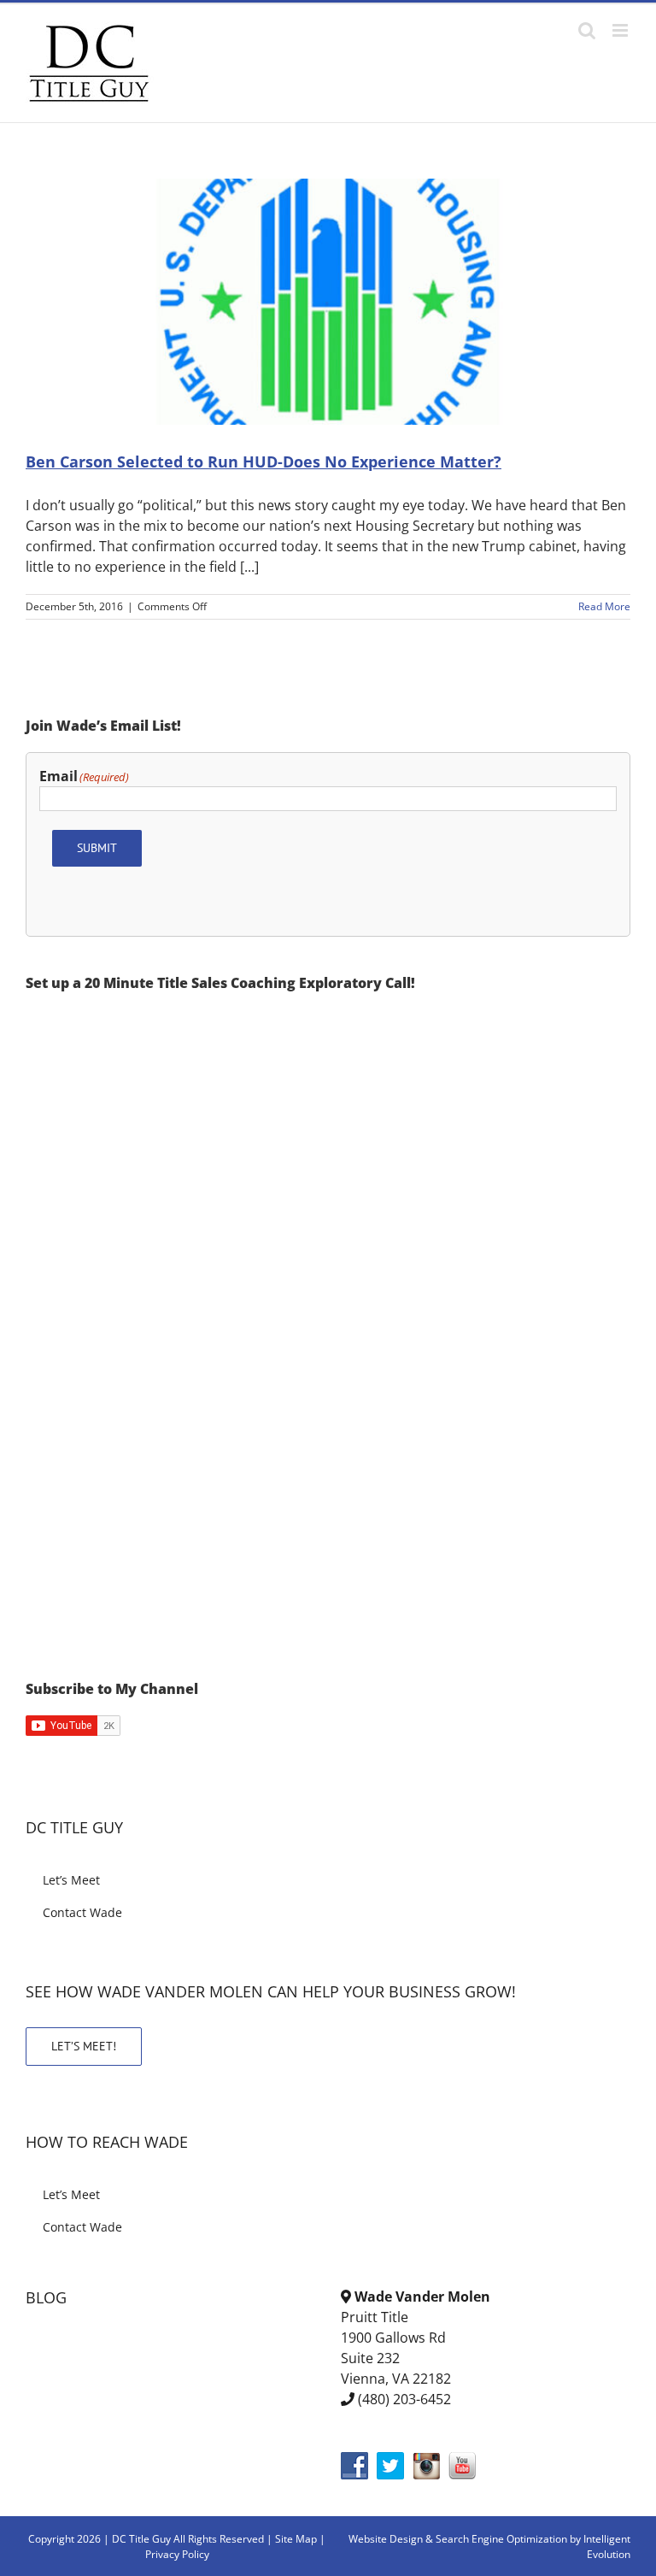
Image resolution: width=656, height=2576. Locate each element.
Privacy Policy (177, 2554)
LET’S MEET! (84, 2046)
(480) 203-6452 (404, 2399)
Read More (604, 606)
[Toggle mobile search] (587, 30)
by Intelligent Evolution (600, 2547)
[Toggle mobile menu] (621, 30)
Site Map (296, 2539)
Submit (97, 848)
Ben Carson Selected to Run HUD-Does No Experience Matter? (264, 462)
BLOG (46, 2297)
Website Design (386, 2539)
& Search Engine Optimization (498, 2539)
